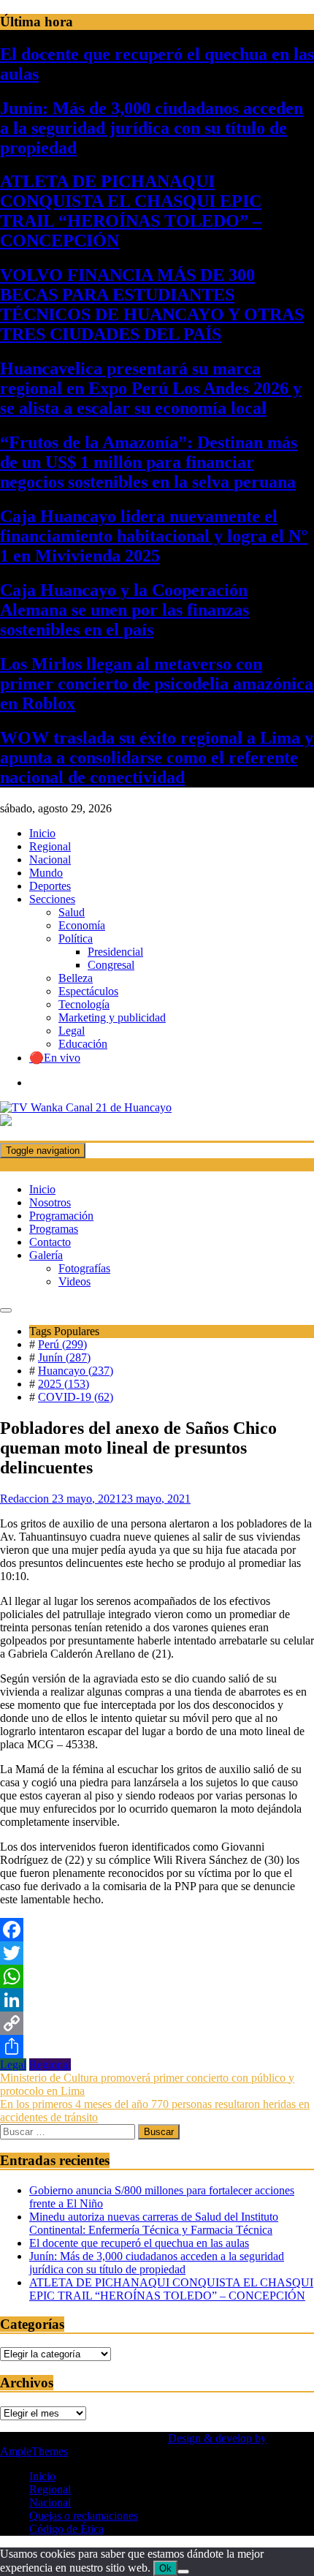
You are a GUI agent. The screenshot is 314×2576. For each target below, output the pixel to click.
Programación (61, 1216)
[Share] (157, 2047)
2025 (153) (64, 1384)
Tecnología (84, 1004)
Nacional (50, 860)
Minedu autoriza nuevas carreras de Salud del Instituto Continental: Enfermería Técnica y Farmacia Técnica (154, 2223)
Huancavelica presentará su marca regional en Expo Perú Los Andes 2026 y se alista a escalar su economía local (151, 388)
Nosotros (50, 1202)
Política (76, 938)
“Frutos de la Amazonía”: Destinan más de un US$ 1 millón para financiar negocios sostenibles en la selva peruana (149, 462)
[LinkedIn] (157, 2000)
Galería (46, 1255)
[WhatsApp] (157, 1976)
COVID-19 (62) (76, 1397)
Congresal (111, 965)
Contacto (50, 1242)
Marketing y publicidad (112, 1017)
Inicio (42, 833)
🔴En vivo (55, 1058)
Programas (54, 1229)
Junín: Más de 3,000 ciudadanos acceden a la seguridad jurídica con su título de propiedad (152, 128)
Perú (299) (62, 1344)
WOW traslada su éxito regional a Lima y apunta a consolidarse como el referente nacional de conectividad (157, 758)
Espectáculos (88, 991)
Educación (83, 1044)
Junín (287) (64, 1357)
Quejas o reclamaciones (84, 2516)
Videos (74, 1281)
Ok (165, 2568)
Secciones (52, 899)
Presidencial (115, 952)
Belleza (76, 978)
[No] (183, 2572)
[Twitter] (157, 1953)
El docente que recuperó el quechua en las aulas (139, 2243)
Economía (82, 925)
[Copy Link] (157, 2023)
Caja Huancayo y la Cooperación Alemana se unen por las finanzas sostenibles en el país (125, 610)
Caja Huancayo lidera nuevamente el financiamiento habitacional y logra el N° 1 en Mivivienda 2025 (154, 536)
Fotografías (84, 1268)
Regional (50, 846)
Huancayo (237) (76, 1371)
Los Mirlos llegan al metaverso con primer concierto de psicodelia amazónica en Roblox (157, 684)
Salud (72, 912)
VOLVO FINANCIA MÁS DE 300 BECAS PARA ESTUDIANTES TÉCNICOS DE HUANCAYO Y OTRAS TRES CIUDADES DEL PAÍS (152, 305)
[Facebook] (157, 1930)
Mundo (46, 873)
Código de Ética (66, 2529)
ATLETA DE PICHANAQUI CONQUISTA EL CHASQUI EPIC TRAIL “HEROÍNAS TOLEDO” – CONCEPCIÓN (131, 211)
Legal (72, 1031)
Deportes (50, 886)
